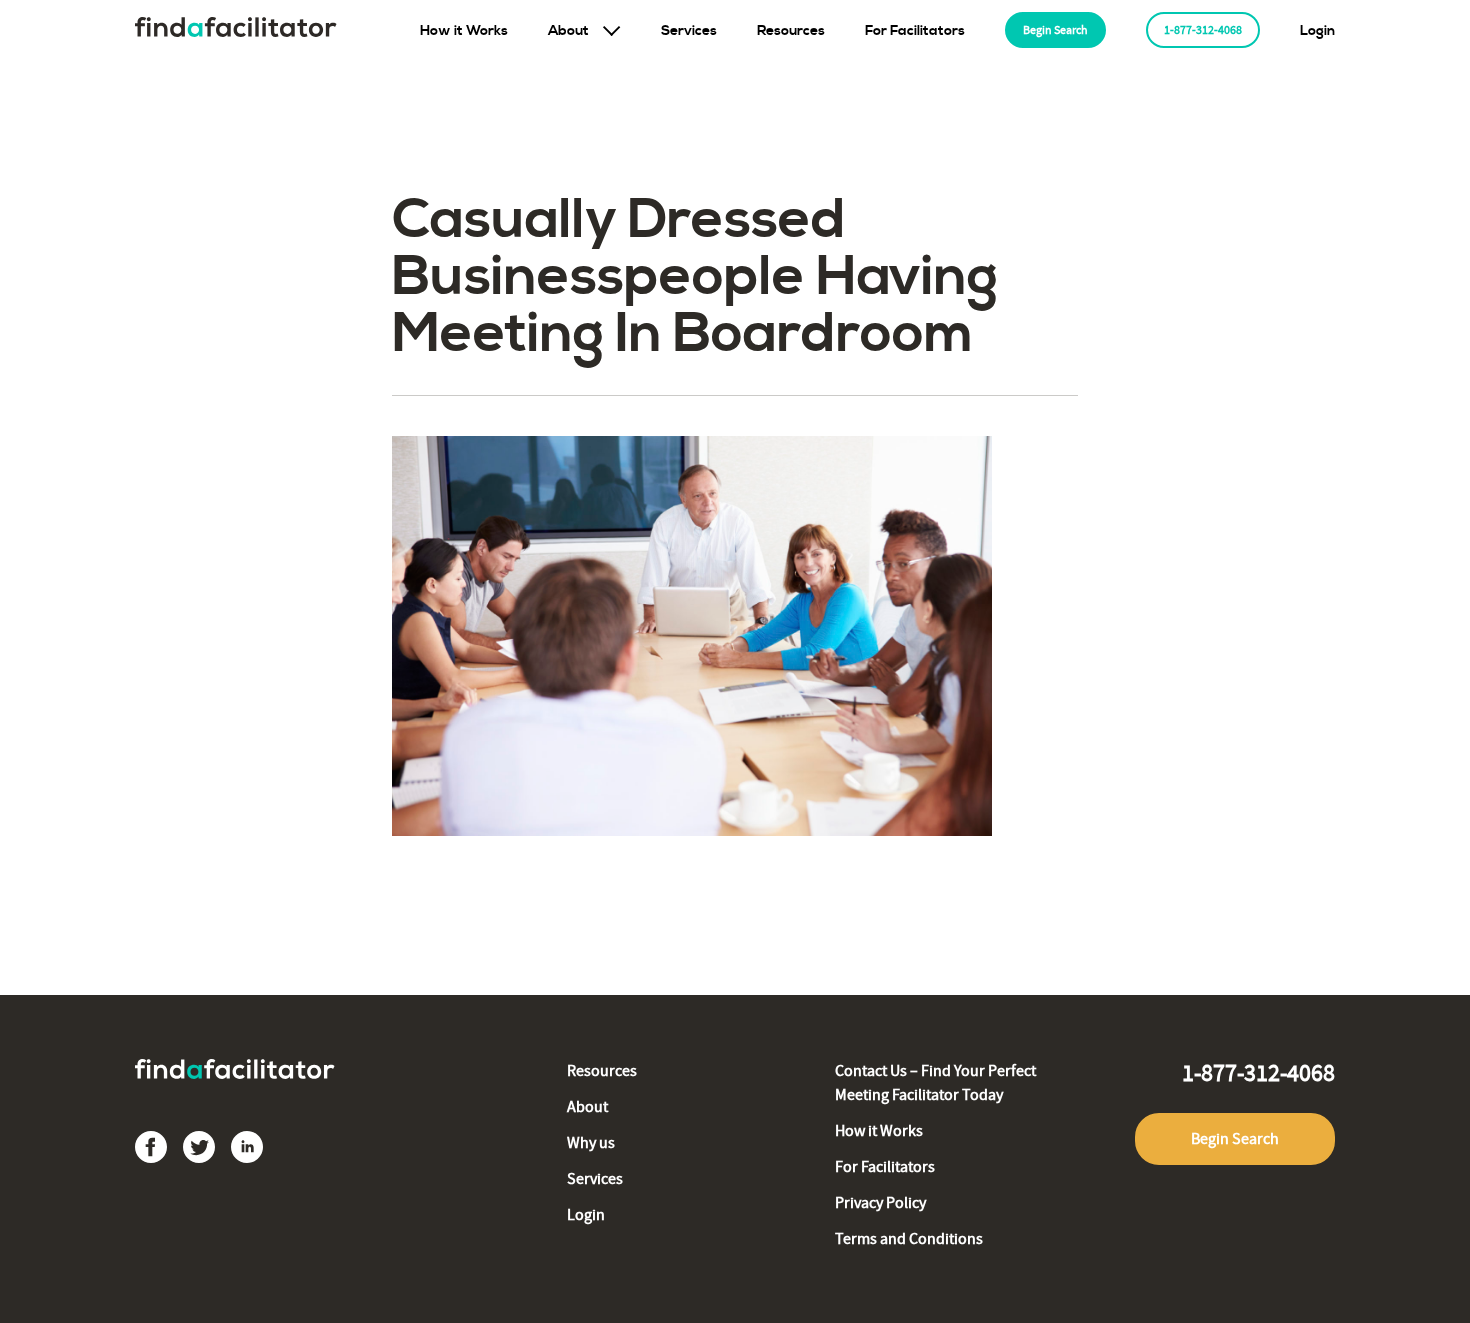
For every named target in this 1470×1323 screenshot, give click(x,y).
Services (689, 31)
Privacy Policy (880, 1203)
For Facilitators (915, 31)
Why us (591, 1143)
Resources (791, 31)
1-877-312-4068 (1203, 30)
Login (1317, 31)
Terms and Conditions (909, 1239)
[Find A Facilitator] (236, 30)
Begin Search (1055, 30)
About (568, 31)
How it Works (464, 31)
